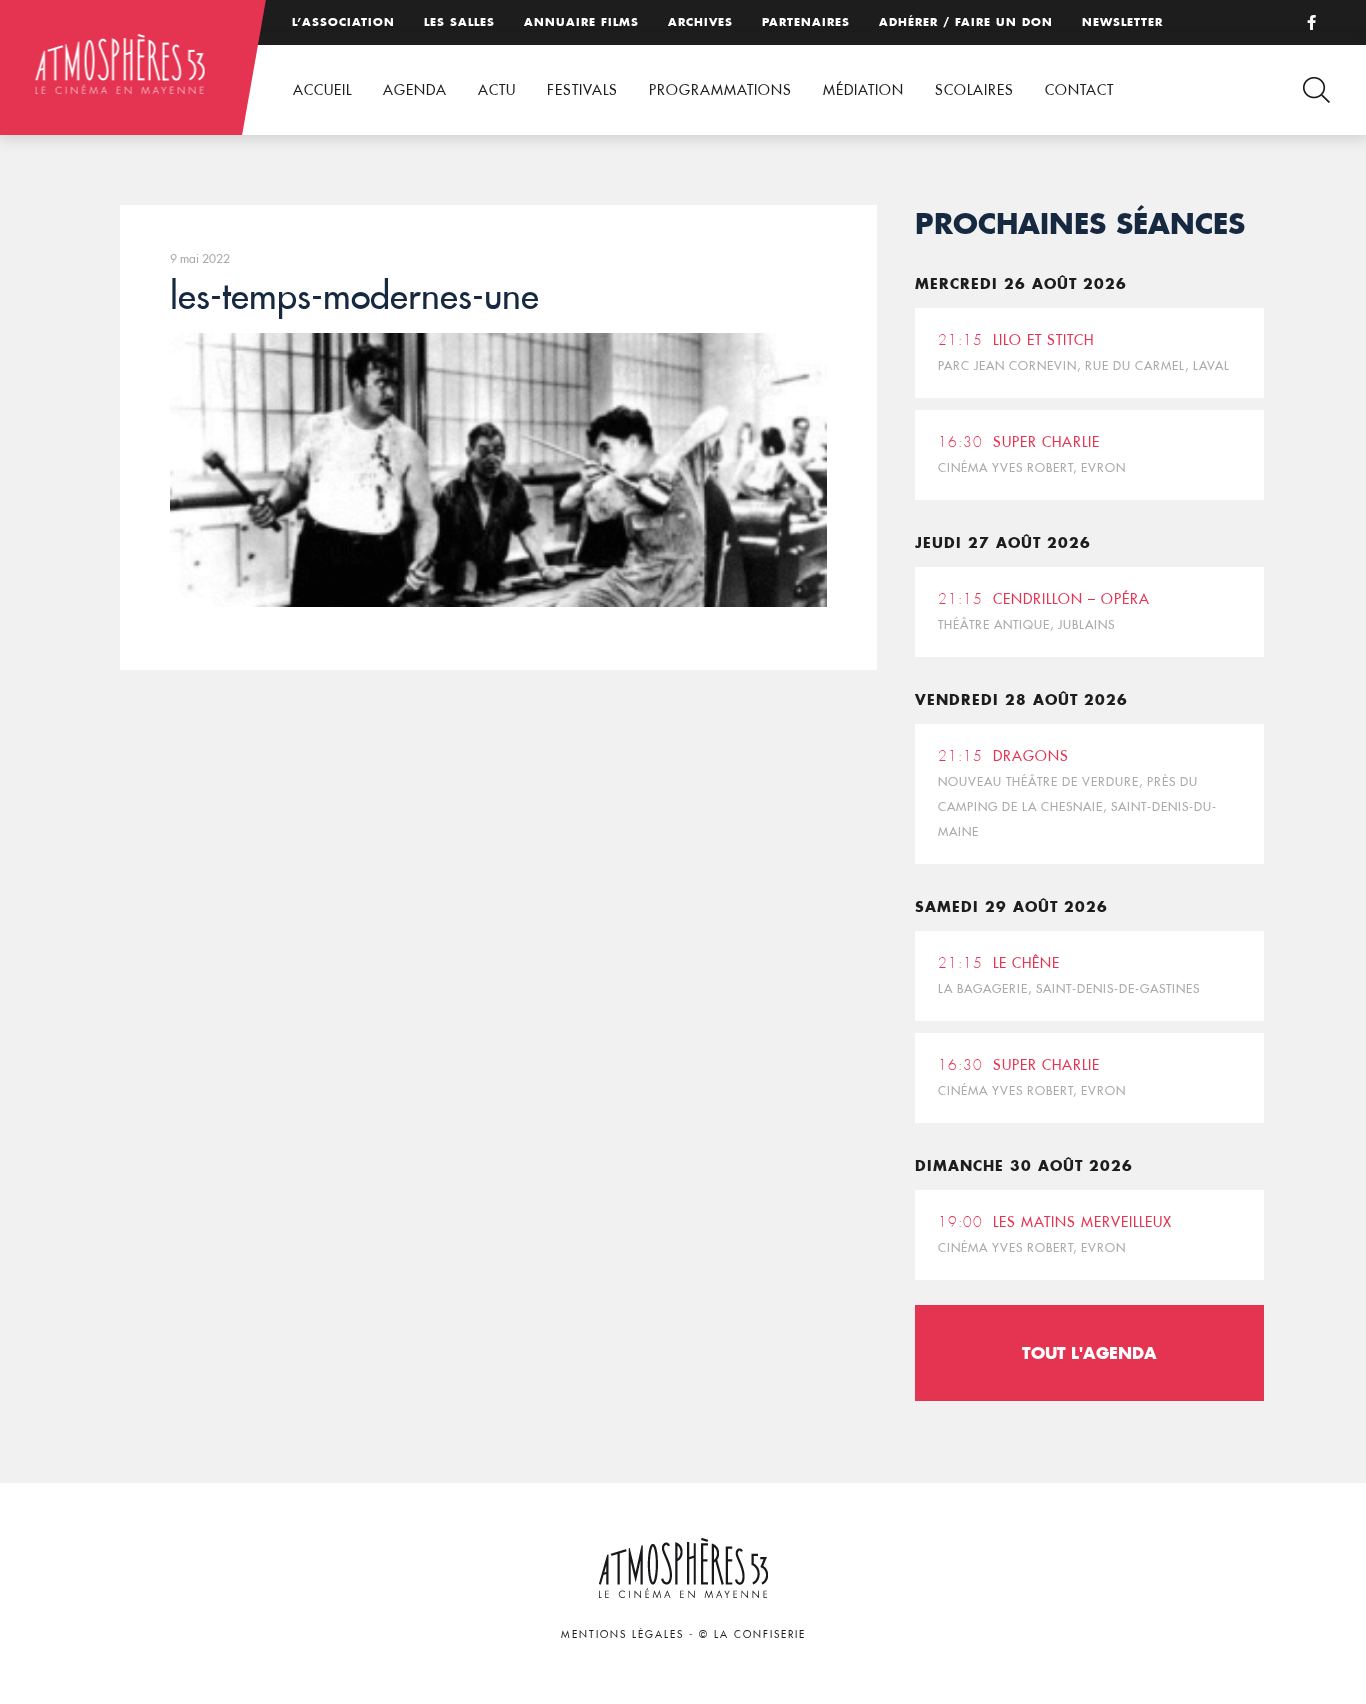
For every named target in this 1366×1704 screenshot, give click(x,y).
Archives (700, 22)
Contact (1079, 90)
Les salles (459, 22)
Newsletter (1122, 22)
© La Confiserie (752, 1634)
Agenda (415, 90)
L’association (343, 22)
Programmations (720, 90)
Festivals (582, 90)
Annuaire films (581, 22)
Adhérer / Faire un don (966, 22)
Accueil (322, 90)
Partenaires (806, 22)
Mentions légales (622, 1634)
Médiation (863, 90)
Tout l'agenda (1089, 1352)
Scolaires (974, 90)
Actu (497, 90)
